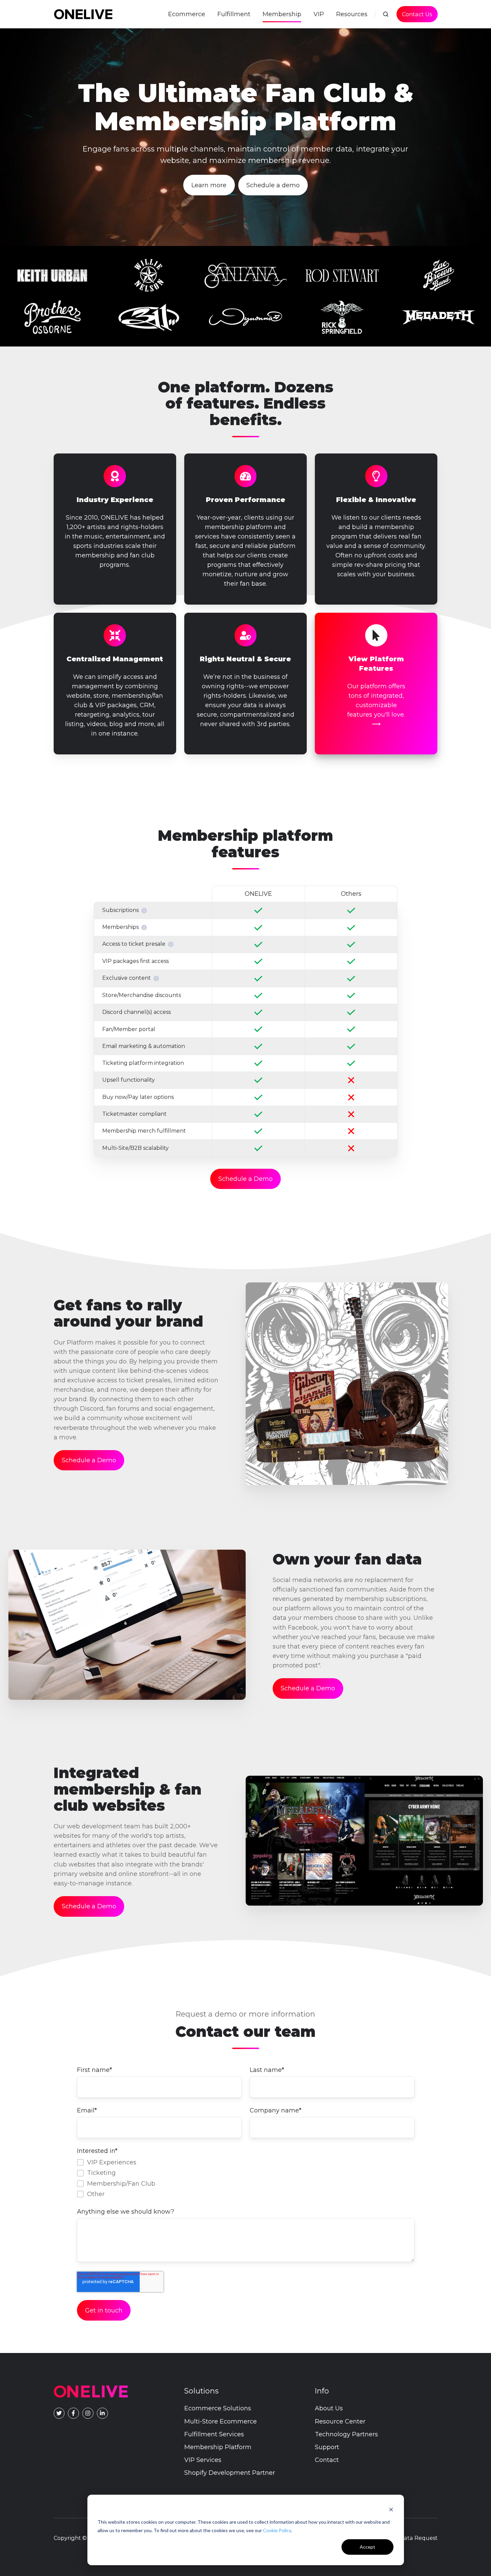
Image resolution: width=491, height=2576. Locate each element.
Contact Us (417, 14)
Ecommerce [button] (187, 14)
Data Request (419, 2538)
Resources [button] (352, 14)
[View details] (73, 2413)
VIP (319, 14)
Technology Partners (346, 2434)
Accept (367, 2547)
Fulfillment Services (214, 2434)
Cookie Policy (277, 2530)
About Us (329, 2408)
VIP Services (203, 2460)
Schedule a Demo (246, 1179)
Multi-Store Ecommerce (221, 2421)
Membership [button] (282, 14)
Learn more (209, 185)
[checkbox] (246, 2178)
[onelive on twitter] (59, 2413)
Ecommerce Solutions (218, 2408)
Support (327, 2447)
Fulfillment (234, 14)
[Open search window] (386, 14)
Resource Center (340, 2421)
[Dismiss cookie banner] (391, 2509)
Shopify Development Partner (230, 2473)
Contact (327, 2460)
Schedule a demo (273, 185)
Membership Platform (218, 2447)
